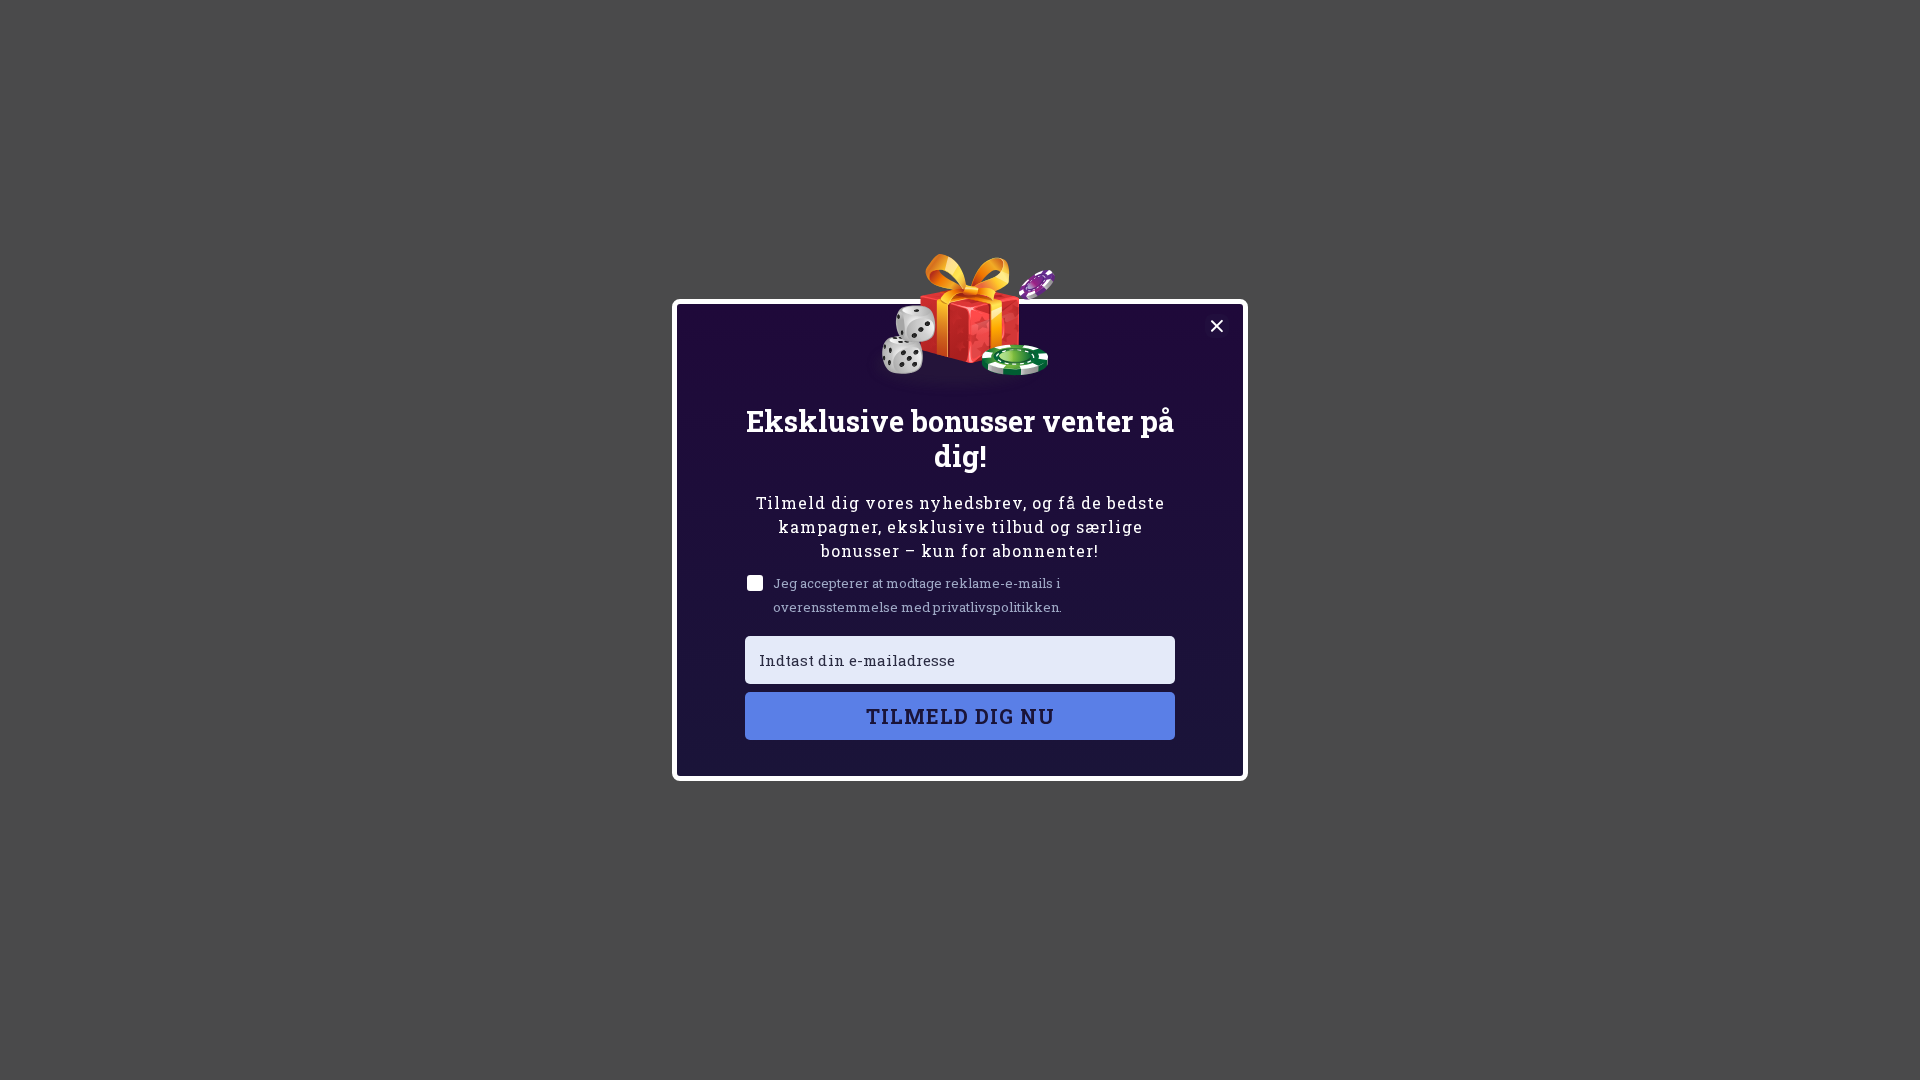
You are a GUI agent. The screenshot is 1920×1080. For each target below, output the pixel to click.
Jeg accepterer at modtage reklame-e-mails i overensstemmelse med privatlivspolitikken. (917, 594)
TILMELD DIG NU (960, 716)
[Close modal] (1217, 326)
